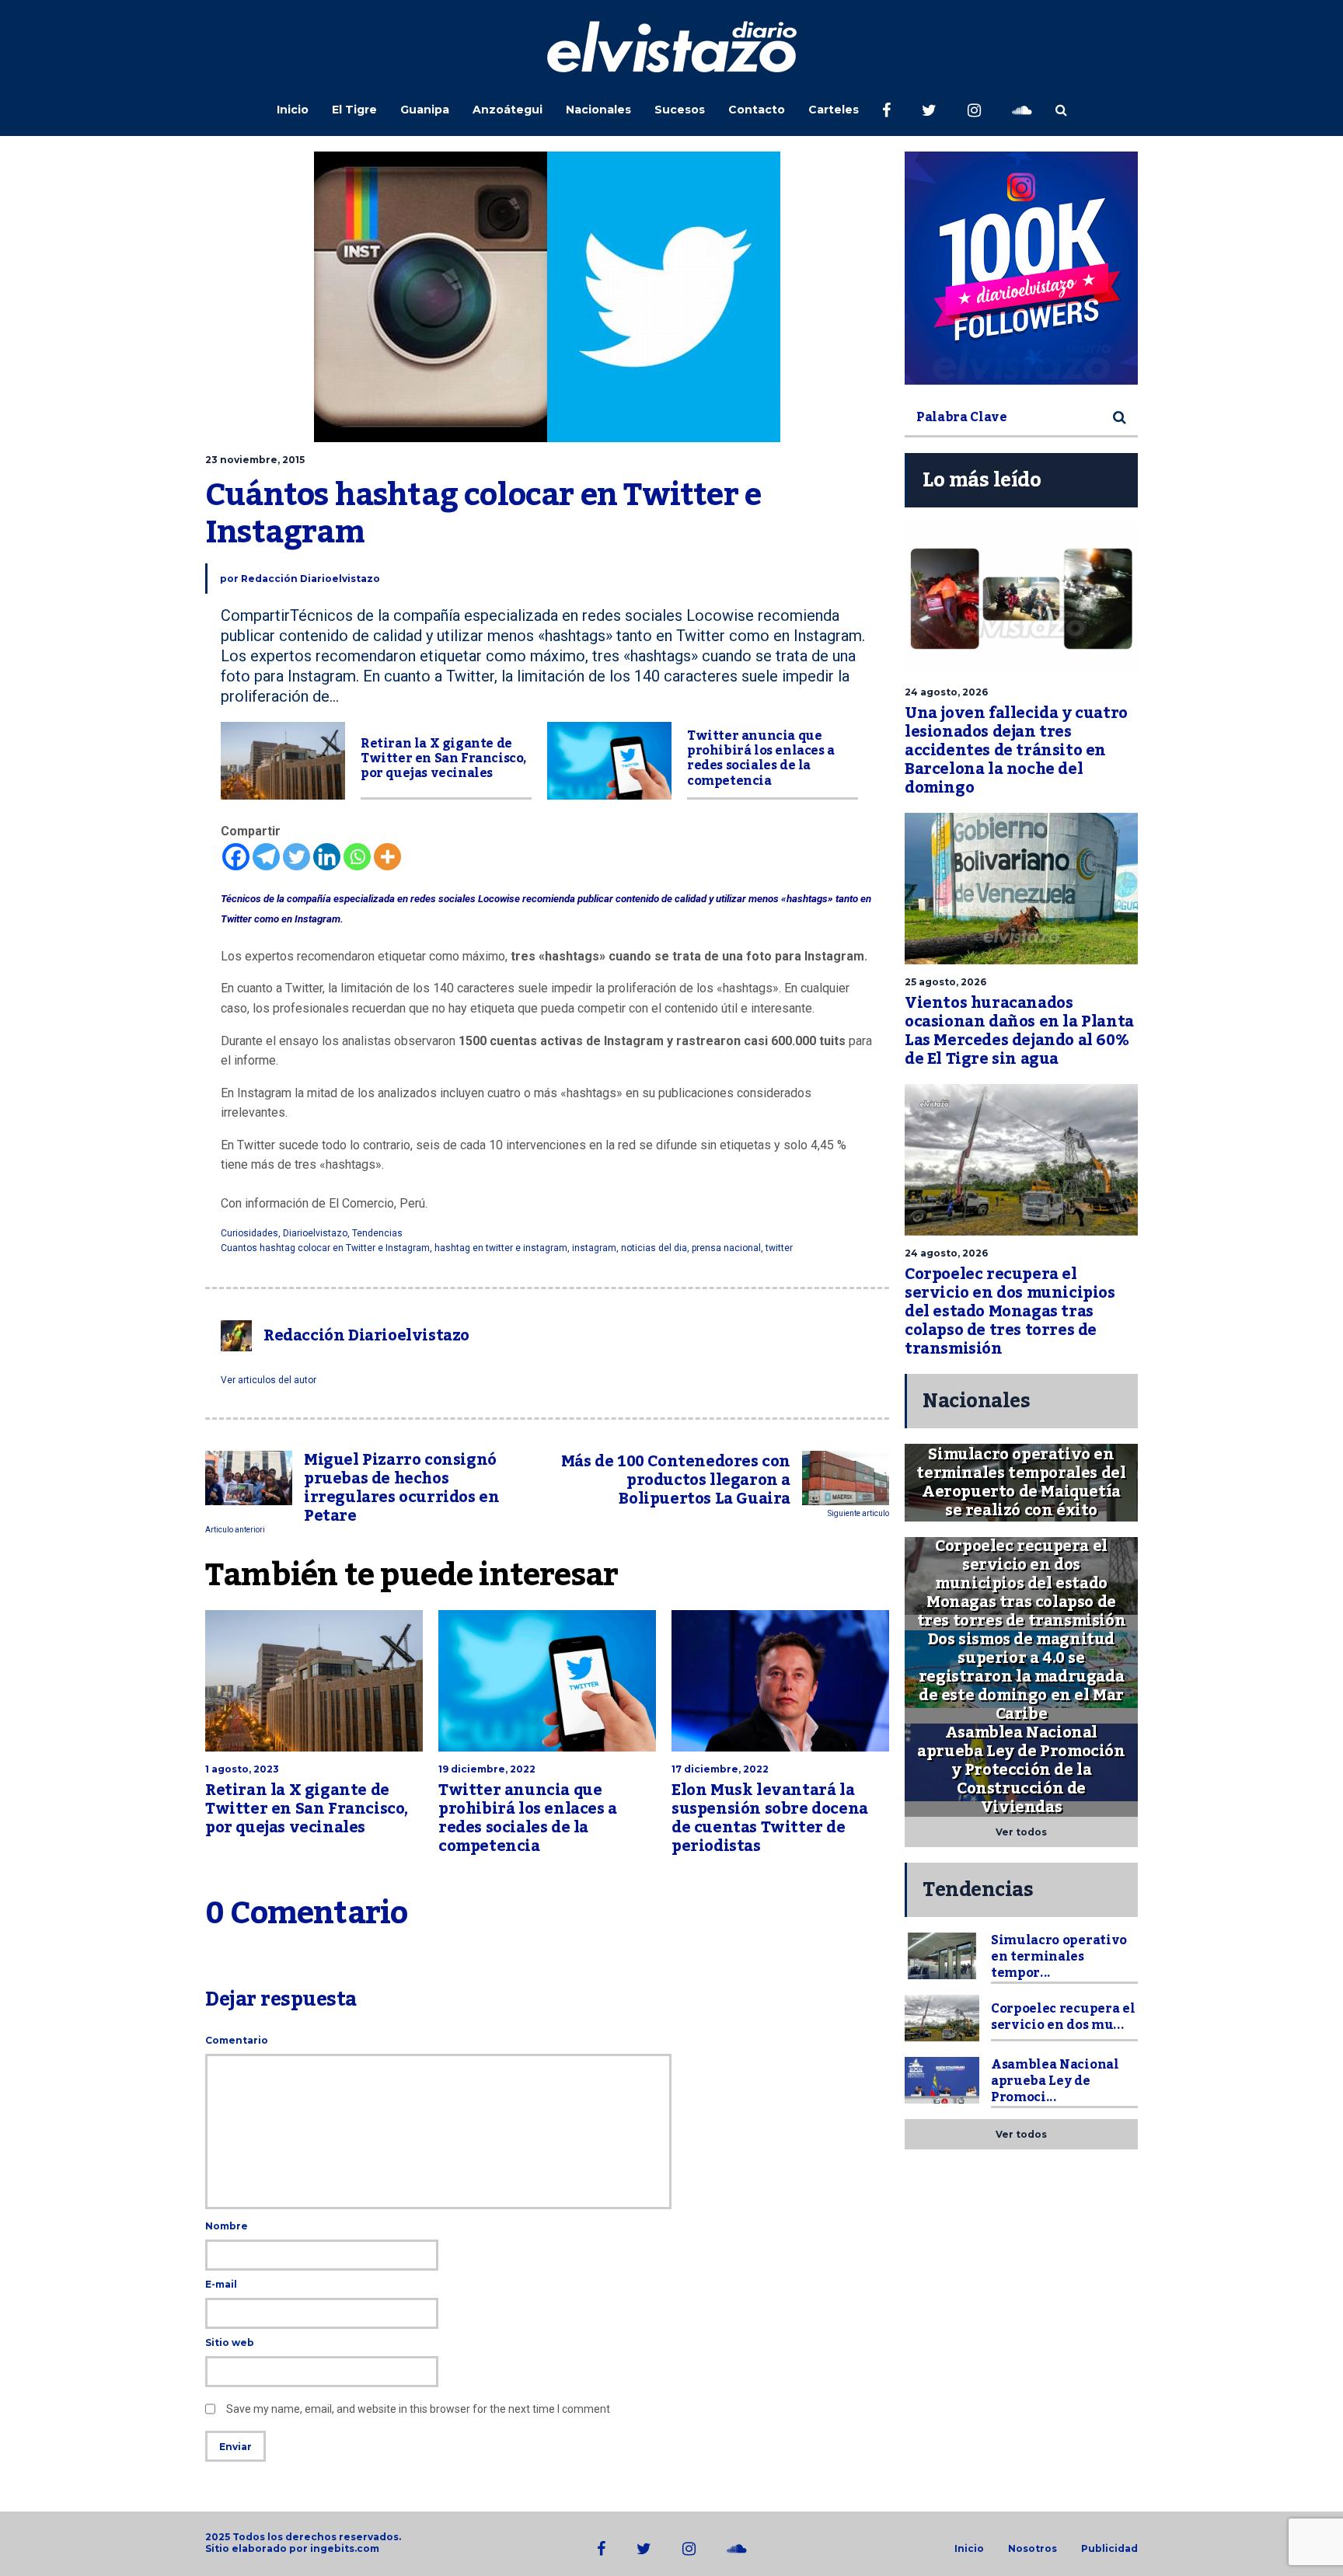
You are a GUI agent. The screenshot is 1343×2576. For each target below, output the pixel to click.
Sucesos (680, 110)
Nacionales (598, 110)
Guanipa (425, 110)
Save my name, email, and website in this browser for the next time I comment (418, 2409)
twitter (779, 1248)
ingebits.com (345, 2548)
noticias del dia (654, 1248)
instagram (594, 1248)
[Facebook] (236, 857)
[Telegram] (266, 857)
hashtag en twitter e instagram (501, 1248)
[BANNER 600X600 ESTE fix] (1021, 268)
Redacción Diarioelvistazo (310, 579)
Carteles (834, 110)
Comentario (237, 2040)
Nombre (227, 2226)
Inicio (293, 110)
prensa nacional (726, 1248)
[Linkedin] (327, 857)
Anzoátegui (508, 110)
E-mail (221, 2284)
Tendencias (377, 1233)
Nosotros (1033, 2549)
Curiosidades (249, 1233)
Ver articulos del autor (269, 1380)
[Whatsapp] (357, 857)
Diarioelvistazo (315, 1233)
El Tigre (354, 110)
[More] (387, 857)
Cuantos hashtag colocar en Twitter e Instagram (325, 1248)
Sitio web (230, 2342)
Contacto (757, 110)
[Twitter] (297, 857)
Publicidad (1109, 2549)
